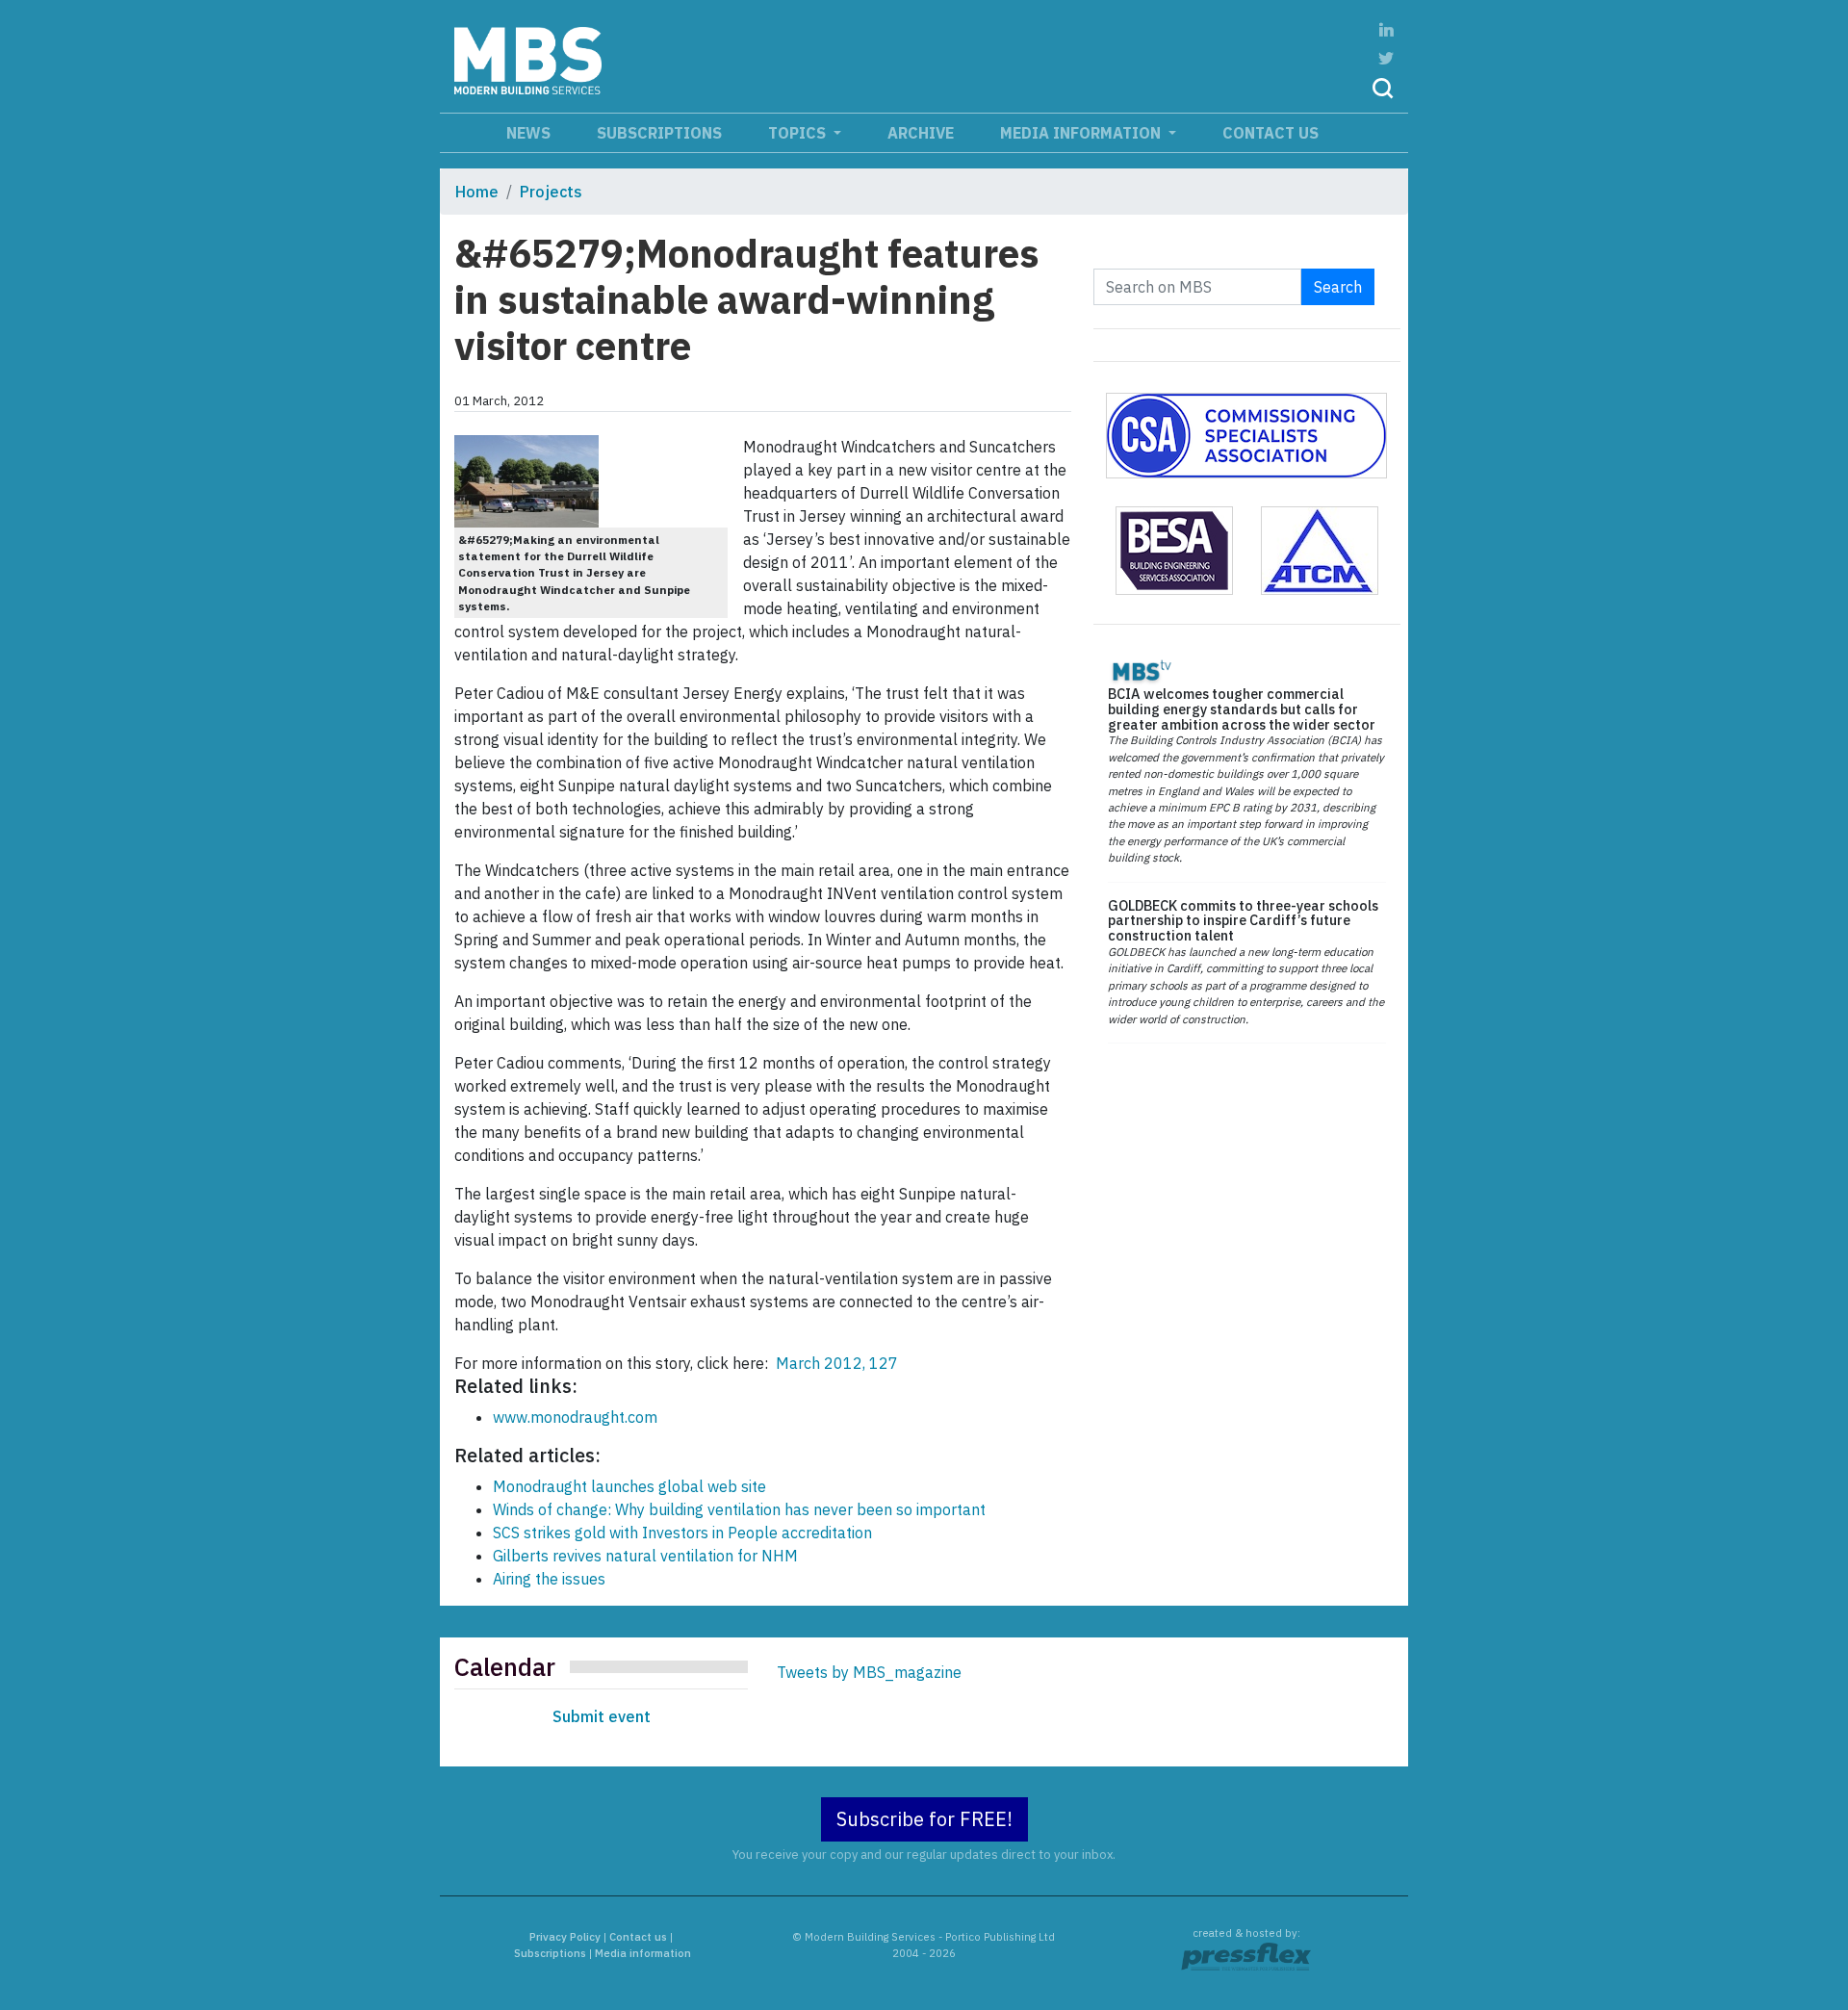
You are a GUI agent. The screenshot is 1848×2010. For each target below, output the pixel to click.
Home (477, 192)
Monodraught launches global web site (629, 1486)
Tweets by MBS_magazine (869, 1672)
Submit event (602, 1716)
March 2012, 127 (835, 1363)
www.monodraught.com (575, 1417)
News (528, 133)
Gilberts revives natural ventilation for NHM (645, 1556)
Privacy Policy (565, 1937)
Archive (921, 133)
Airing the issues (549, 1579)
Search (1338, 287)
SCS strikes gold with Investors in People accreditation (682, 1533)
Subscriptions (659, 133)
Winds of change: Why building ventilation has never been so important (739, 1509)
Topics (799, 133)
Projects (551, 192)
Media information (1082, 133)
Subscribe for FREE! (924, 1819)
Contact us (1270, 133)
